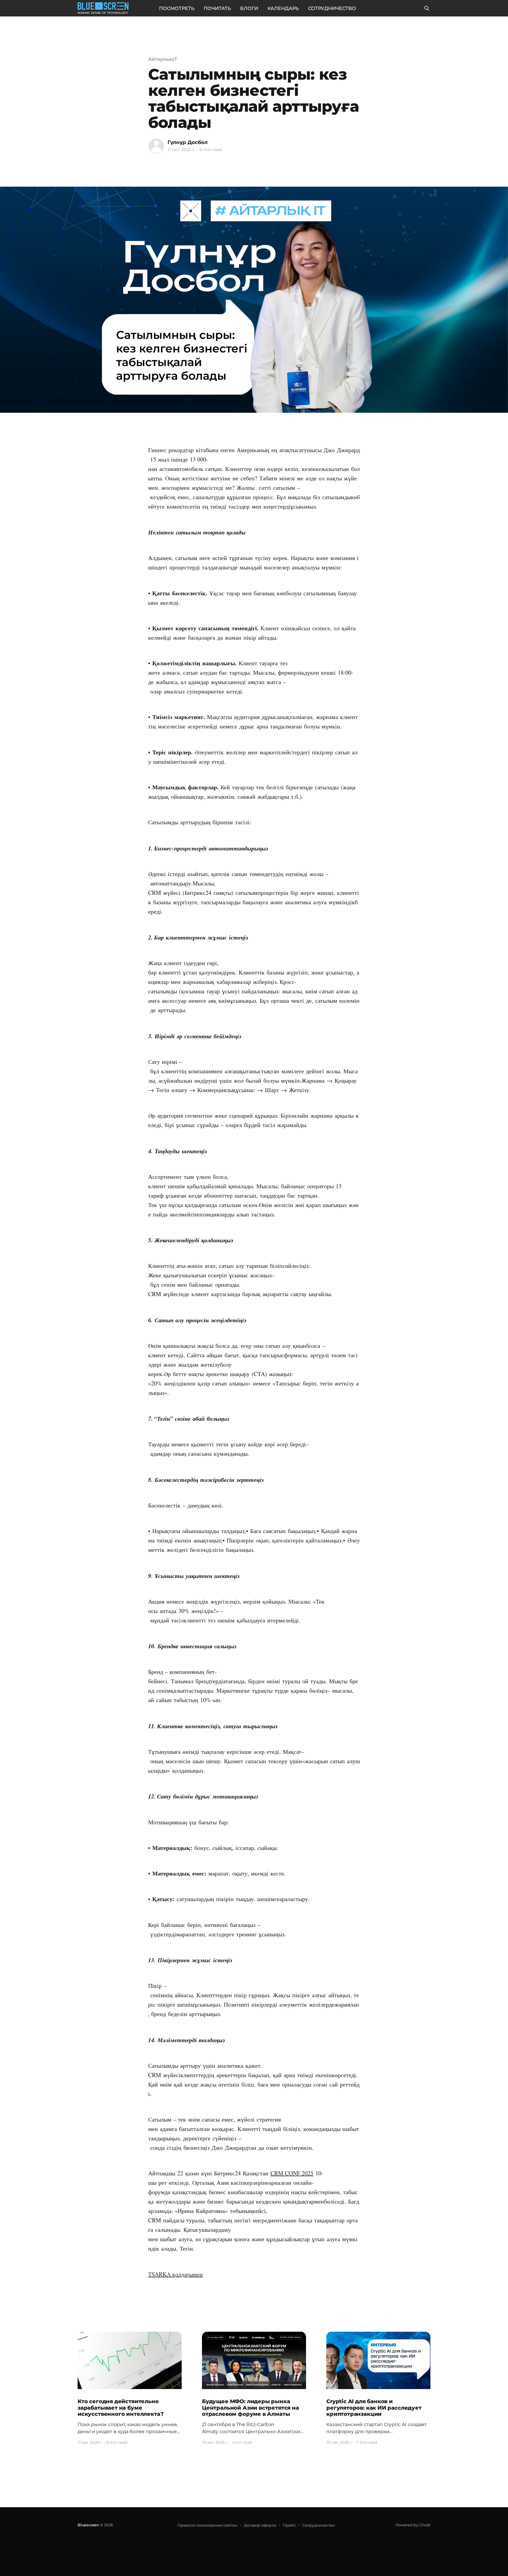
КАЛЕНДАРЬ (283, 8)
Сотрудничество (318, 2525)
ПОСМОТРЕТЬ (177, 8)
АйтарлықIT (163, 59)
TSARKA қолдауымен (176, 2274)
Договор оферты (260, 2525)
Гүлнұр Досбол (188, 142)
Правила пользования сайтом (207, 2525)
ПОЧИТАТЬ (217, 8)
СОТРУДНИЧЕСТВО (332, 8)
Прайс (289, 2525)
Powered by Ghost (413, 2525)
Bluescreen (88, 2525)
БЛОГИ (249, 8)
